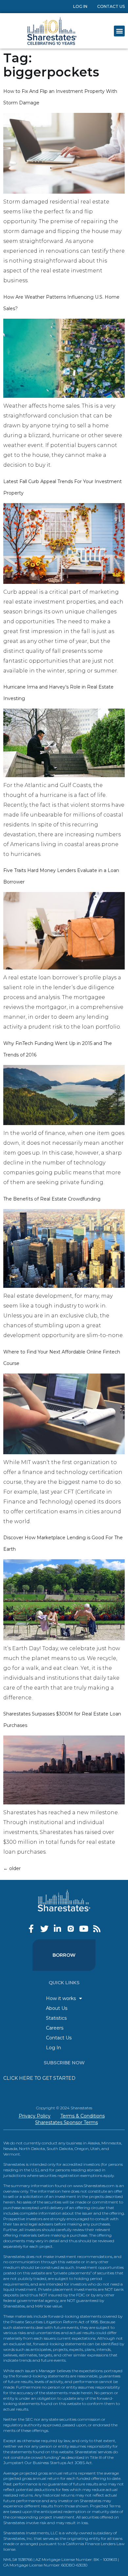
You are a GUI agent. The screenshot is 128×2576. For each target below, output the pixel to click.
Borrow (64, 1955)
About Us (57, 2008)
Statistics (56, 2018)
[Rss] (97, 1929)
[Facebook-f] (31, 1929)
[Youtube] (84, 1929)
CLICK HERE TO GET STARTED (39, 2078)
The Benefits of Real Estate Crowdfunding (52, 1199)
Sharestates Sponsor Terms (66, 2122)
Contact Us (111, 6)
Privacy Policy (35, 2116)
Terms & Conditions (83, 2116)
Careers (55, 2028)
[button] (119, 31)
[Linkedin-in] (58, 1929)
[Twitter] (44, 1929)
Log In (80, 6)
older (12, 1868)
